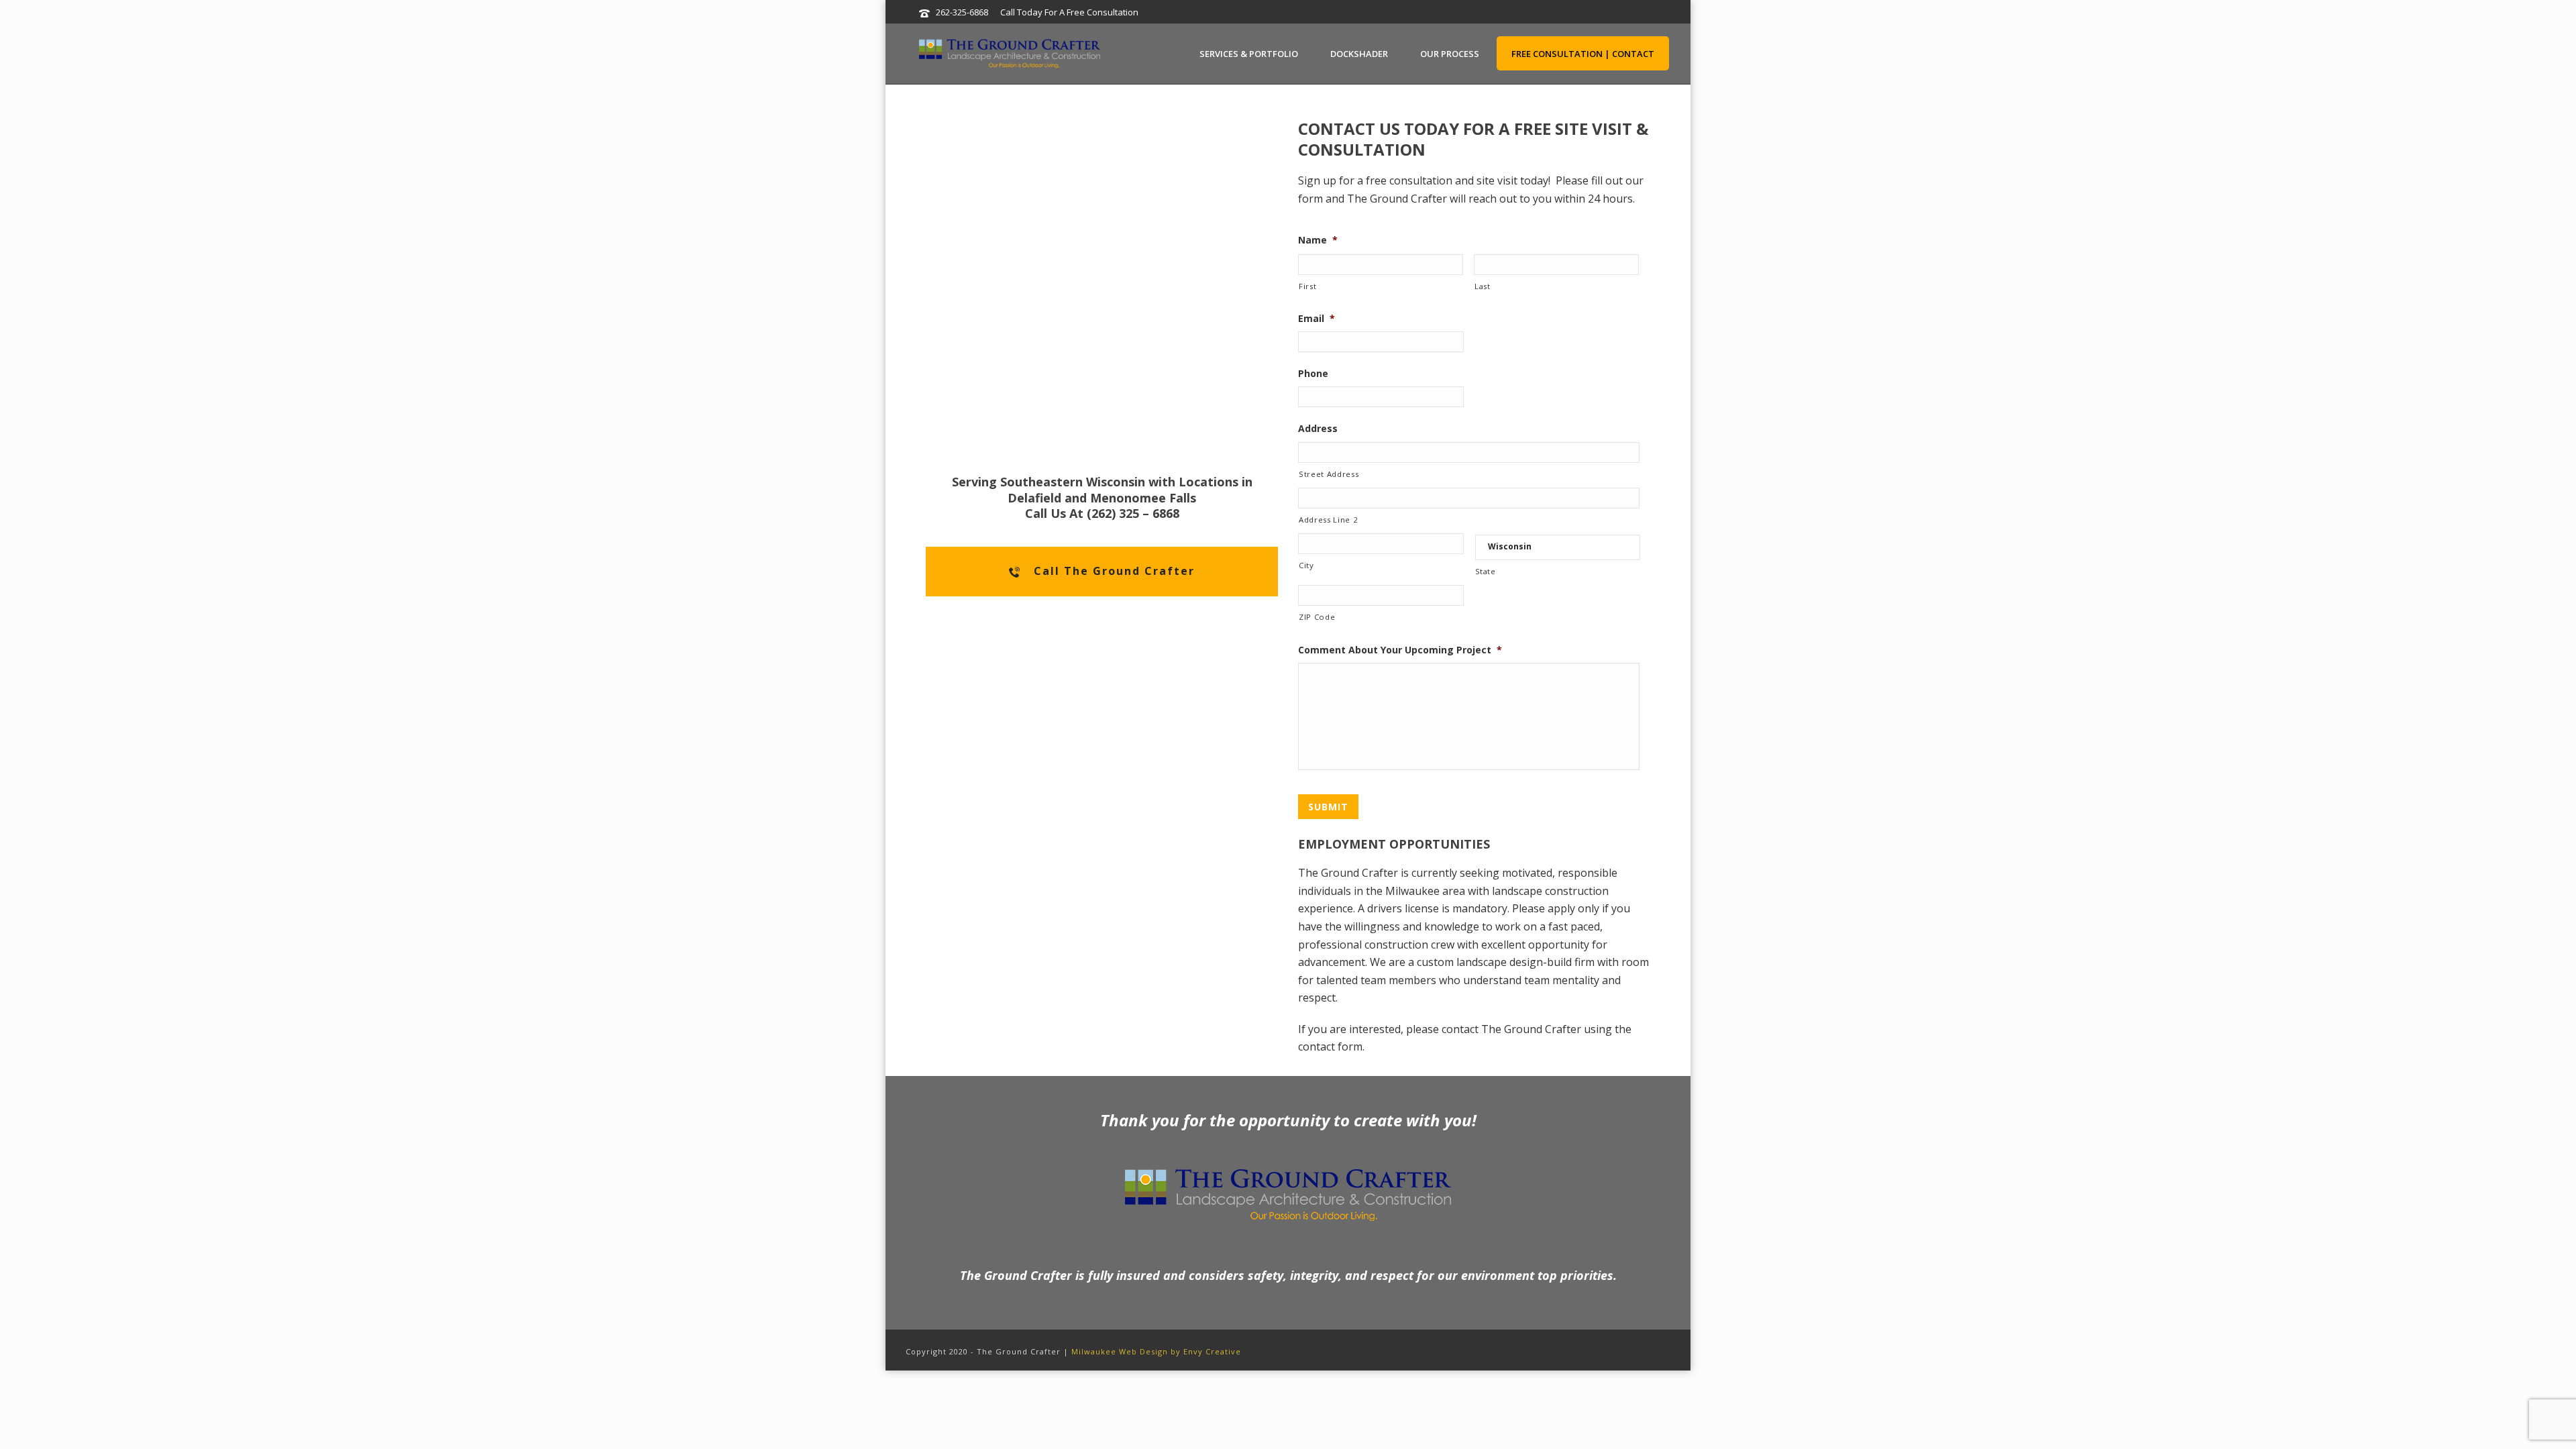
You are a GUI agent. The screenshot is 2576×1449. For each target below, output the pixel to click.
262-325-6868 (962, 12)
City (1306, 565)
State (1486, 571)
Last (1483, 286)
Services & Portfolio (1249, 54)
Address (1318, 429)
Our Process (1450, 54)
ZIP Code (1317, 617)
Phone (1313, 374)
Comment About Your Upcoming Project (1400, 650)
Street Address (1329, 474)
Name (1318, 240)
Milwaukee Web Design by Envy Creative (1156, 1351)
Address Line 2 (1328, 520)
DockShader (1359, 54)
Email (1317, 319)
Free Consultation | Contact (1583, 54)
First (1307, 286)
